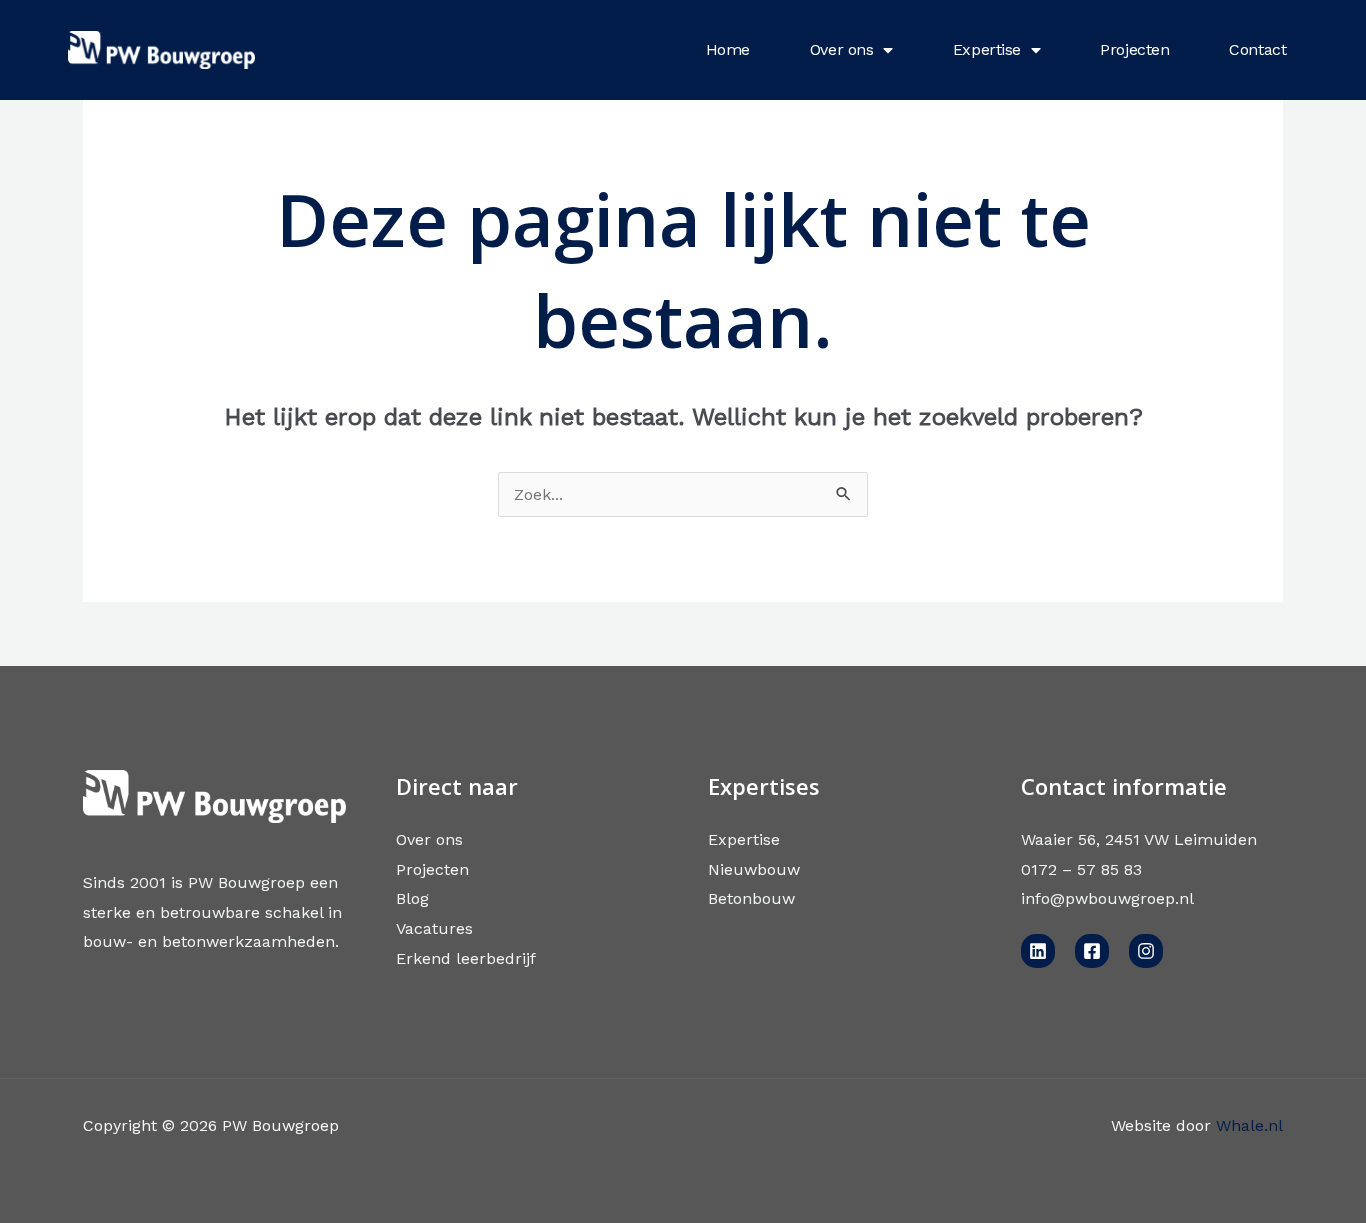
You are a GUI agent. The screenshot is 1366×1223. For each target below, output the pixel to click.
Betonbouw (751, 898)
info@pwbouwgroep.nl (1107, 898)
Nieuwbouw (754, 869)
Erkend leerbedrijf (466, 958)
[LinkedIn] (1038, 951)
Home (728, 49)
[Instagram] (1146, 951)
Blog (412, 898)
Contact (1257, 49)
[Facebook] (1092, 951)
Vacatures (434, 928)
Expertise (987, 49)
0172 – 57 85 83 (1081, 869)
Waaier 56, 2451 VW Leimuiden (1139, 839)
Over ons (841, 49)
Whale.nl (1249, 1125)
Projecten (1134, 49)
